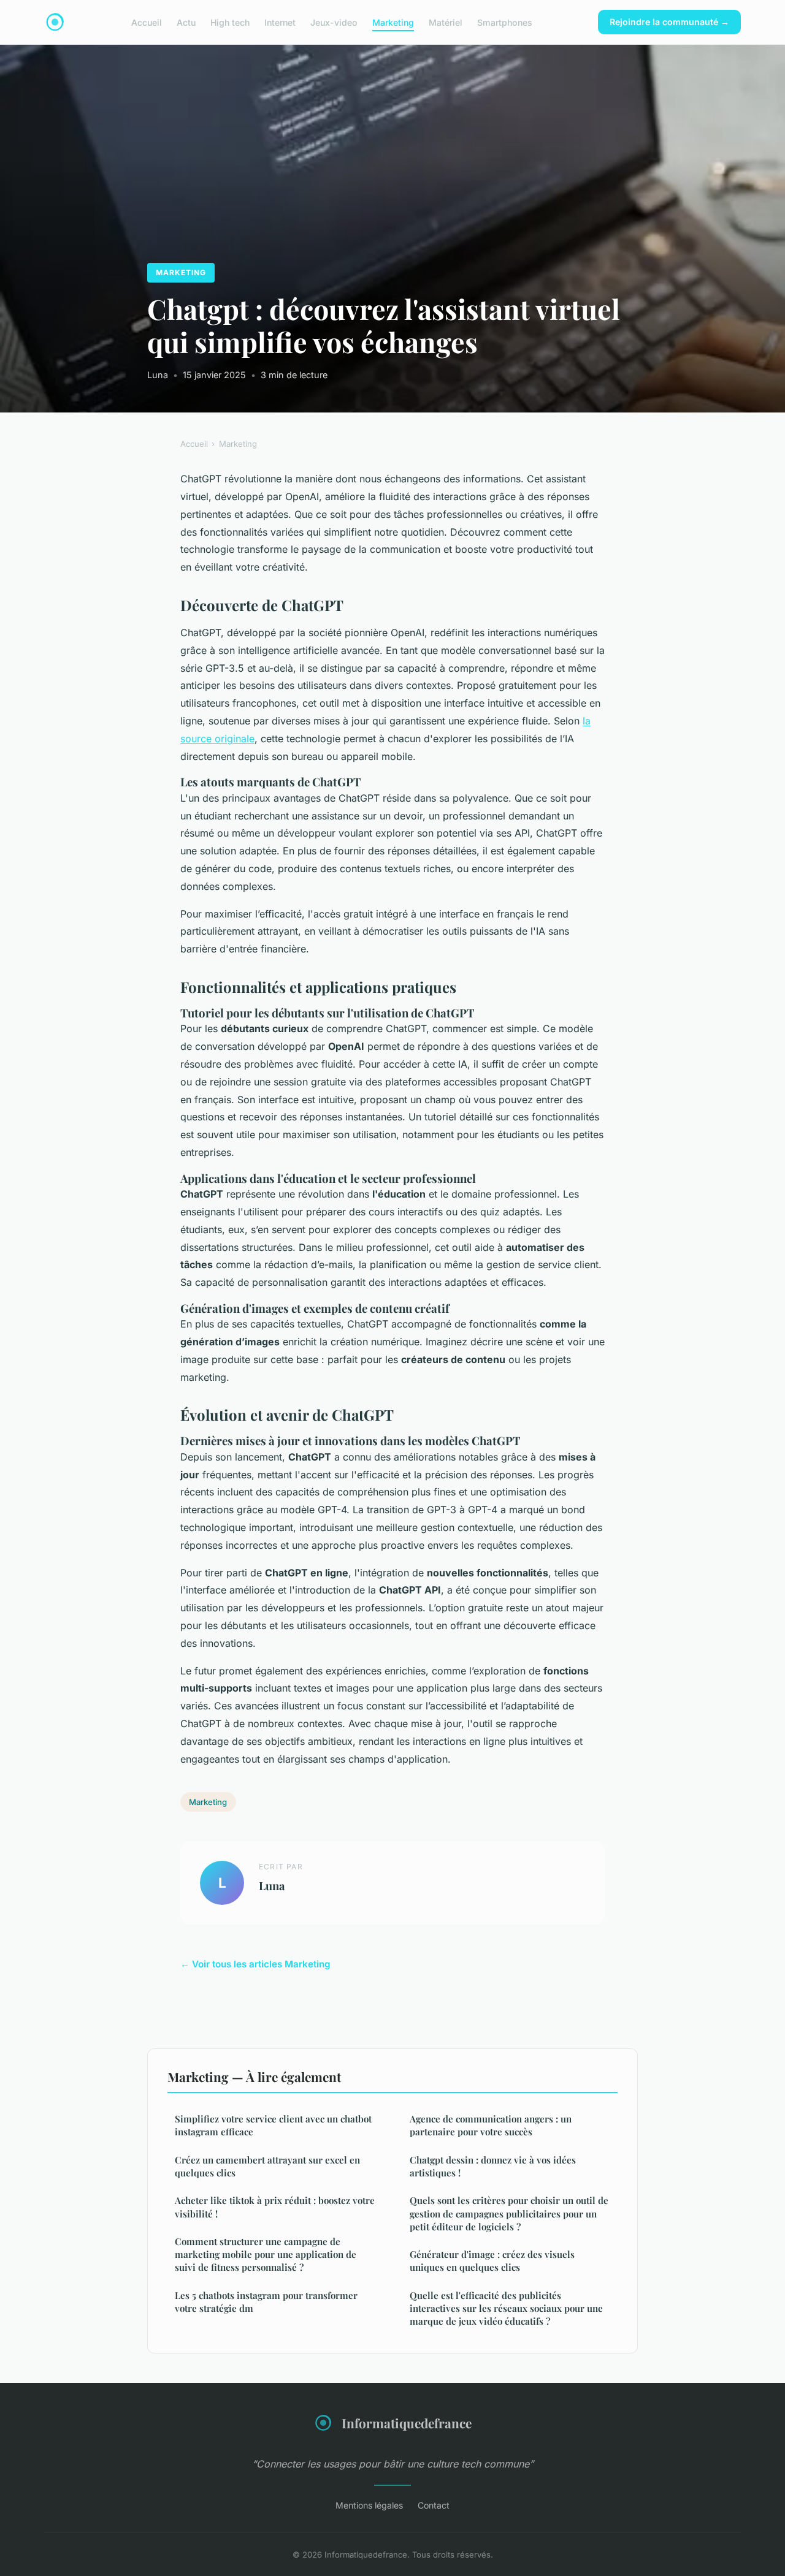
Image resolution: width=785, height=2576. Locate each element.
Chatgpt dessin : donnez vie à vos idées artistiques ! (493, 2166)
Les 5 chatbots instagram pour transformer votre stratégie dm (266, 2302)
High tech (230, 22)
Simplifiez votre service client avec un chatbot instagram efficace (273, 2125)
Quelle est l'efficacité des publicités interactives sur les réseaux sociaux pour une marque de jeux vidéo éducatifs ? (506, 2308)
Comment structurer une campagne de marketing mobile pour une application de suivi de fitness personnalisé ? (266, 2255)
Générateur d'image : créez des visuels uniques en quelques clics (492, 2261)
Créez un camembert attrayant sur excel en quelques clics (267, 2166)
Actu (186, 22)
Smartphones (505, 22)
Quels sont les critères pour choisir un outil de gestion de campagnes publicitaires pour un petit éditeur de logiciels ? (509, 2213)
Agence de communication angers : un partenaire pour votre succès (491, 2125)
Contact (434, 2505)
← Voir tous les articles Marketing (255, 1964)
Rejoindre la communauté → (669, 22)
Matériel (446, 22)
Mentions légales (369, 2505)
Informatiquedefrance (407, 2423)
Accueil (147, 22)
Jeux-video (334, 22)
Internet (280, 22)
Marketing (393, 22)
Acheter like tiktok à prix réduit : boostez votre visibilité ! (275, 2207)
